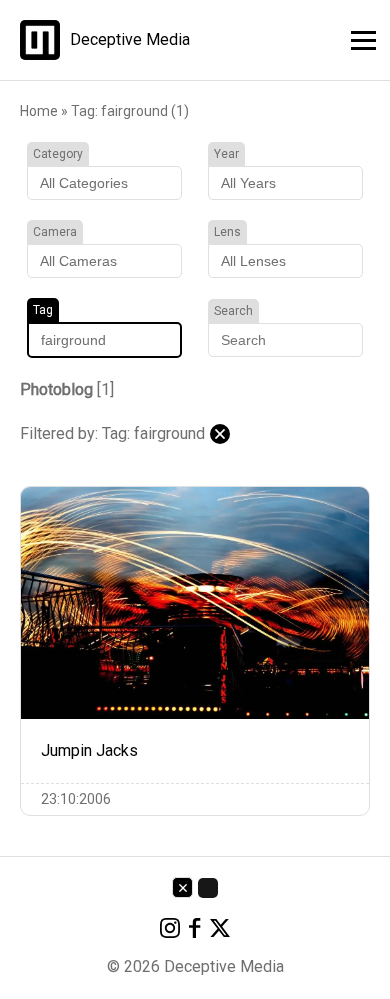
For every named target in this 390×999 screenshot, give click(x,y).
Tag (43, 310)
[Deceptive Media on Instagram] (170, 931)
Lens (227, 232)
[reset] (220, 434)
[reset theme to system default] (182, 887)
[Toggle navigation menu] (357, 37)
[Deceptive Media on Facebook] (195, 931)
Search (233, 311)
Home (39, 111)
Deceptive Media (130, 40)
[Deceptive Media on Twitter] (220, 931)
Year (226, 154)
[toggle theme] (208, 888)
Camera (55, 232)
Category (58, 154)
